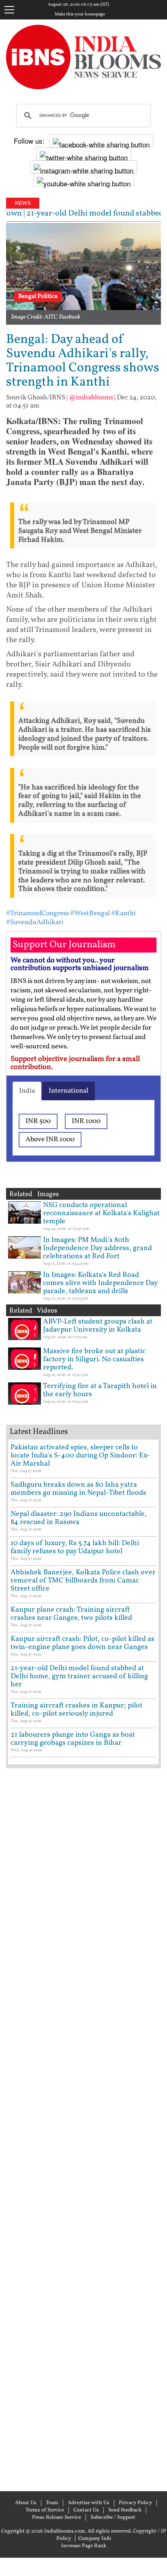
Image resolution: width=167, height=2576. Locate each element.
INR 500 (38, 1121)
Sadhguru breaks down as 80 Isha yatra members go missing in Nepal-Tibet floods (78, 1489)
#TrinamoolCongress (37, 913)
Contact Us (86, 2510)
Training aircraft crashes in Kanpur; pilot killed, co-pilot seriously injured (76, 1710)
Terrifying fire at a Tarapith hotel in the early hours (100, 1390)
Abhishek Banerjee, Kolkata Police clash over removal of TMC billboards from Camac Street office (83, 1581)
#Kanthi (123, 913)
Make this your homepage (80, 15)
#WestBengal (90, 913)
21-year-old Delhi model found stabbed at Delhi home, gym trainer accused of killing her (79, 1676)
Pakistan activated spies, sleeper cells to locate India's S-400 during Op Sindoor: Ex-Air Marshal (80, 1456)
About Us (26, 2503)
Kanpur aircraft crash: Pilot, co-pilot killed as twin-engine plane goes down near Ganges (82, 1643)
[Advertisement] (83, 2129)
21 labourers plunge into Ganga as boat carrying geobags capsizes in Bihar (73, 1739)
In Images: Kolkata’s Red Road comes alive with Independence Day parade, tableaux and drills (100, 1283)
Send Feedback (125, 2510)
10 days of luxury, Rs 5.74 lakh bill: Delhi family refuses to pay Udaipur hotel (75, 1547)
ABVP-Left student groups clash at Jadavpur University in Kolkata (98, 1326)
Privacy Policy (135, 2503)
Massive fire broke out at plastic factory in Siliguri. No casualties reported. (94, 1359)
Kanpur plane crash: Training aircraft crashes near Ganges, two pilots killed (71, 1614)
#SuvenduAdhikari (35, 922)
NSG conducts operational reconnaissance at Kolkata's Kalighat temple (101, 1213)
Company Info (95, 2539)
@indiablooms (91, 398)
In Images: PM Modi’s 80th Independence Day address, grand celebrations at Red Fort (97, 1248)
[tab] (27, 1091)
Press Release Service (57, 2518)
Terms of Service (45, 2510)
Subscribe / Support (113, 2518)
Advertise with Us (89, 2503)
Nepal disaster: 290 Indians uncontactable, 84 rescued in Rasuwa (79, 1518)
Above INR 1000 (50, 1139)
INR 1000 (86, 1121)
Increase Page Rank (84, 2546)
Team (52, 2503)
